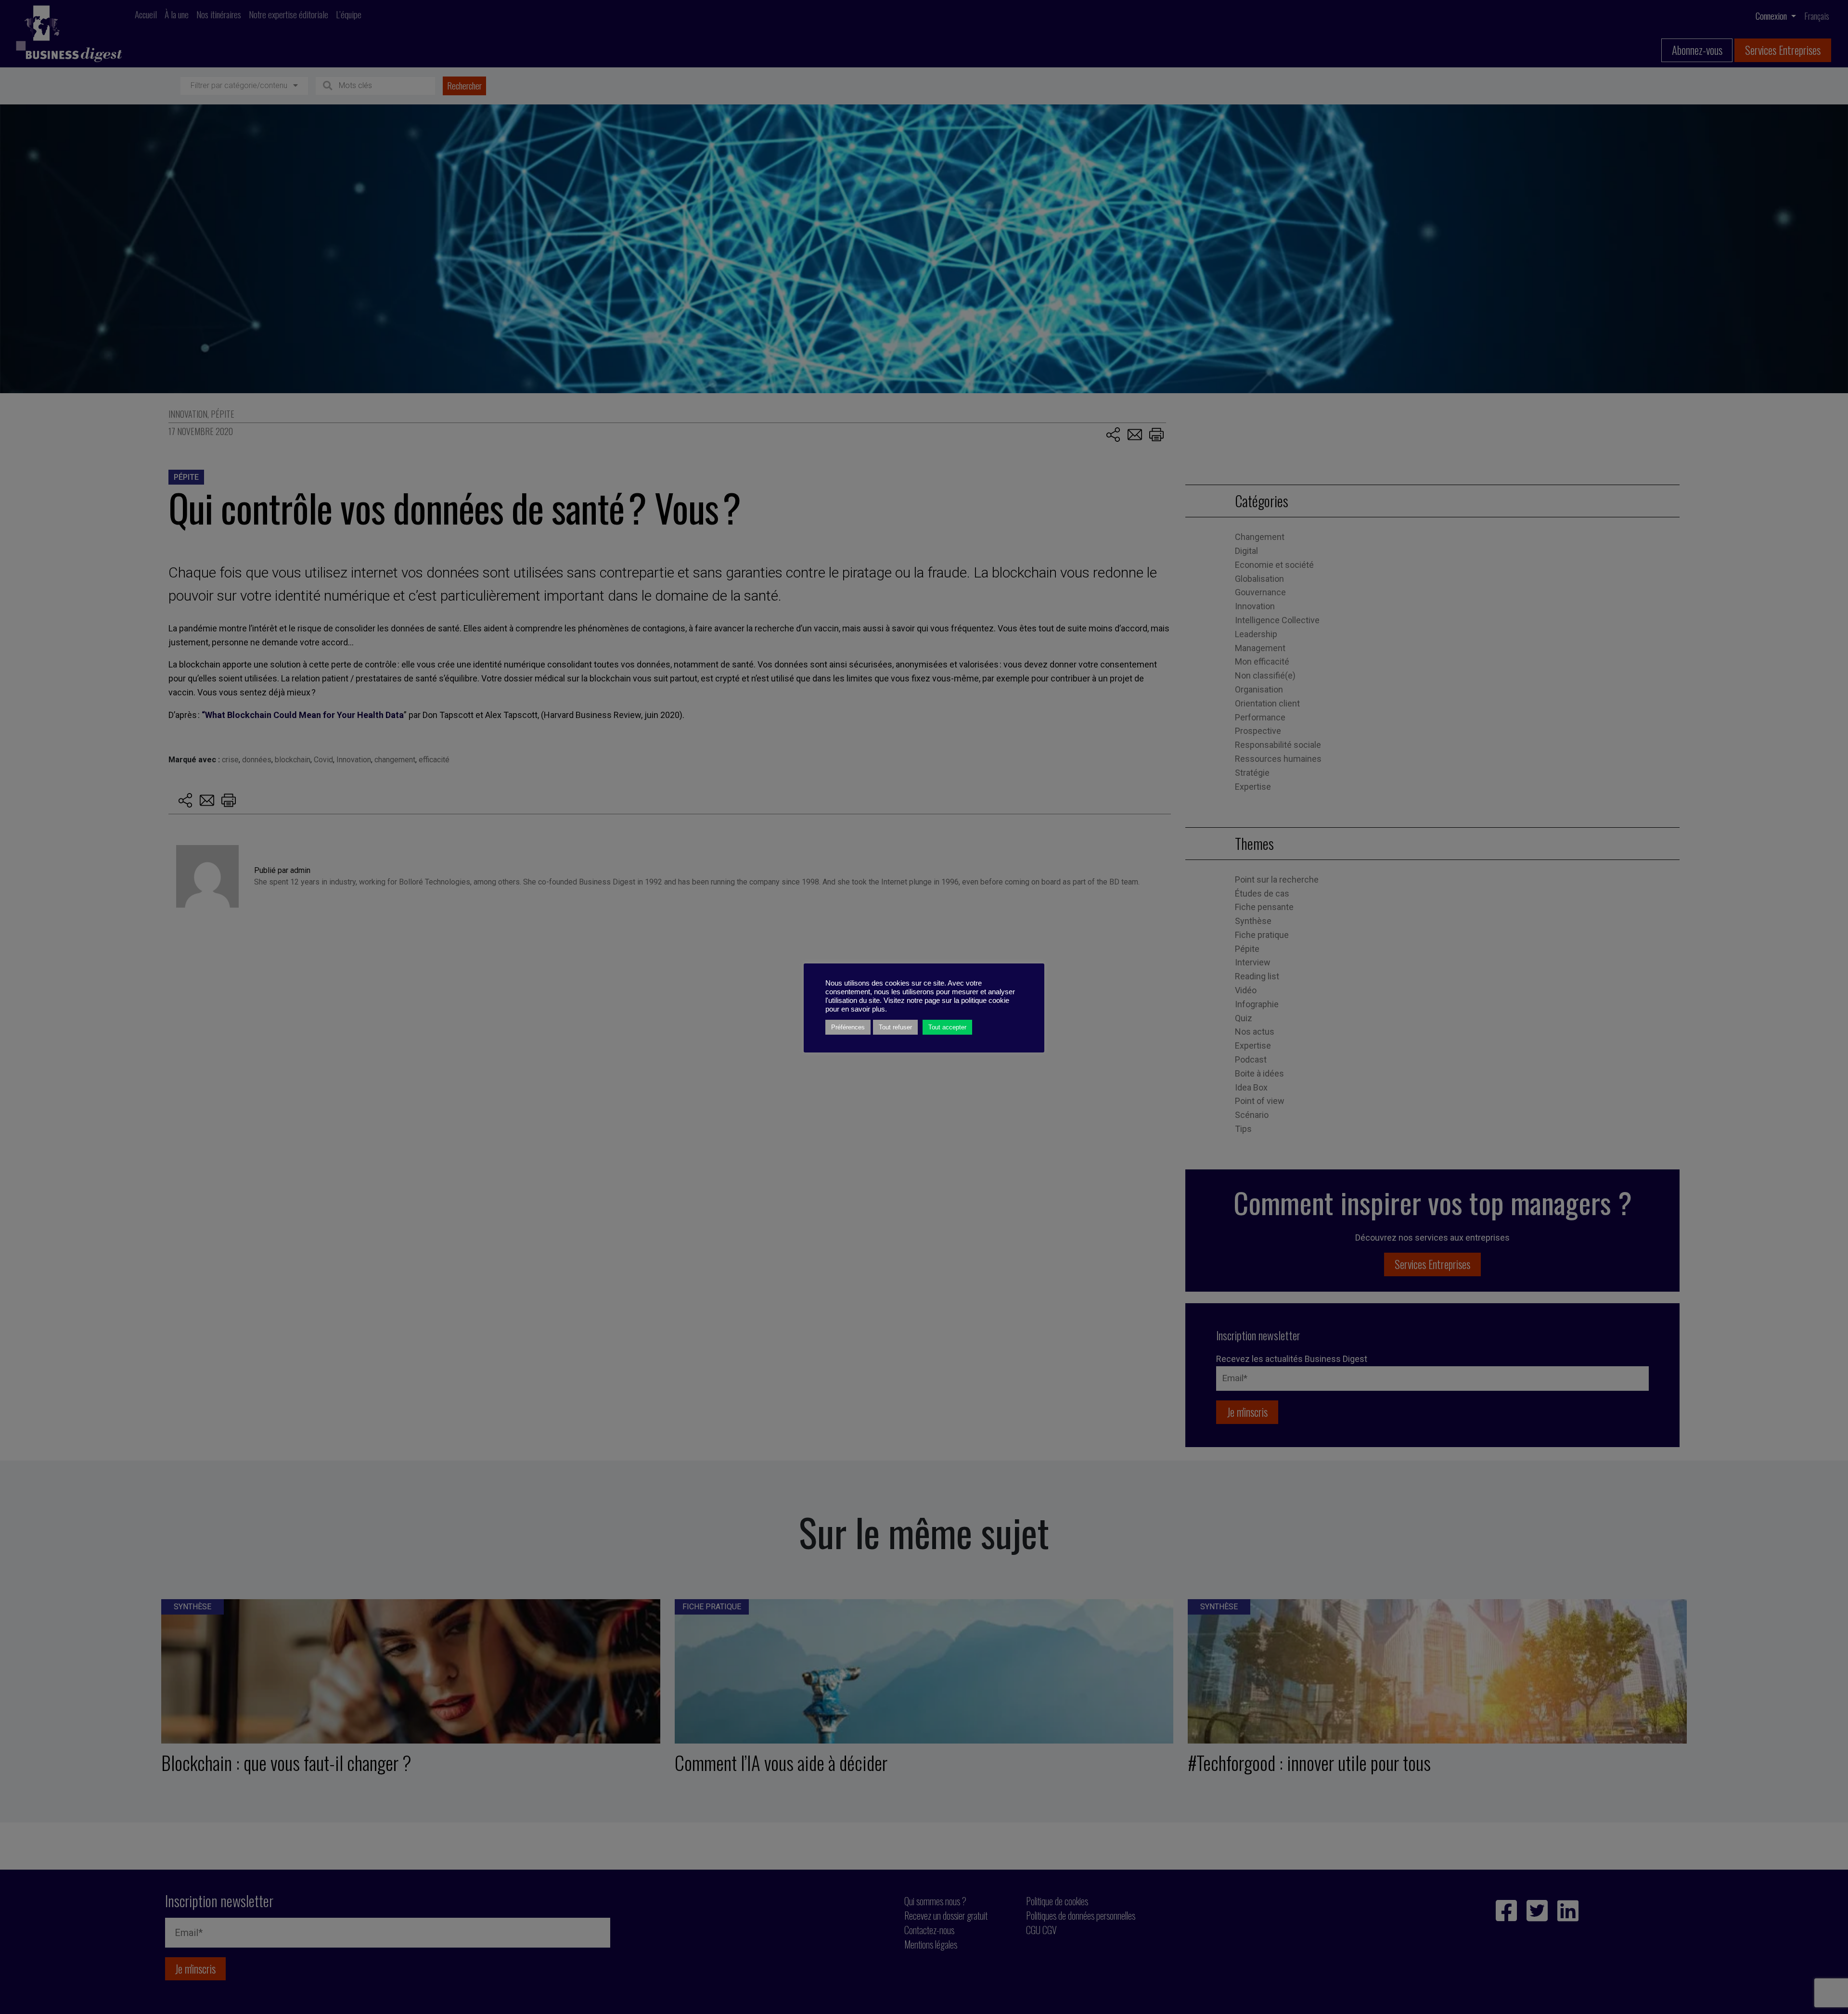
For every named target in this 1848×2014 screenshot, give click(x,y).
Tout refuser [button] (895, 1027)
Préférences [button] (848, 1027)
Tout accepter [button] (947, 1027)
